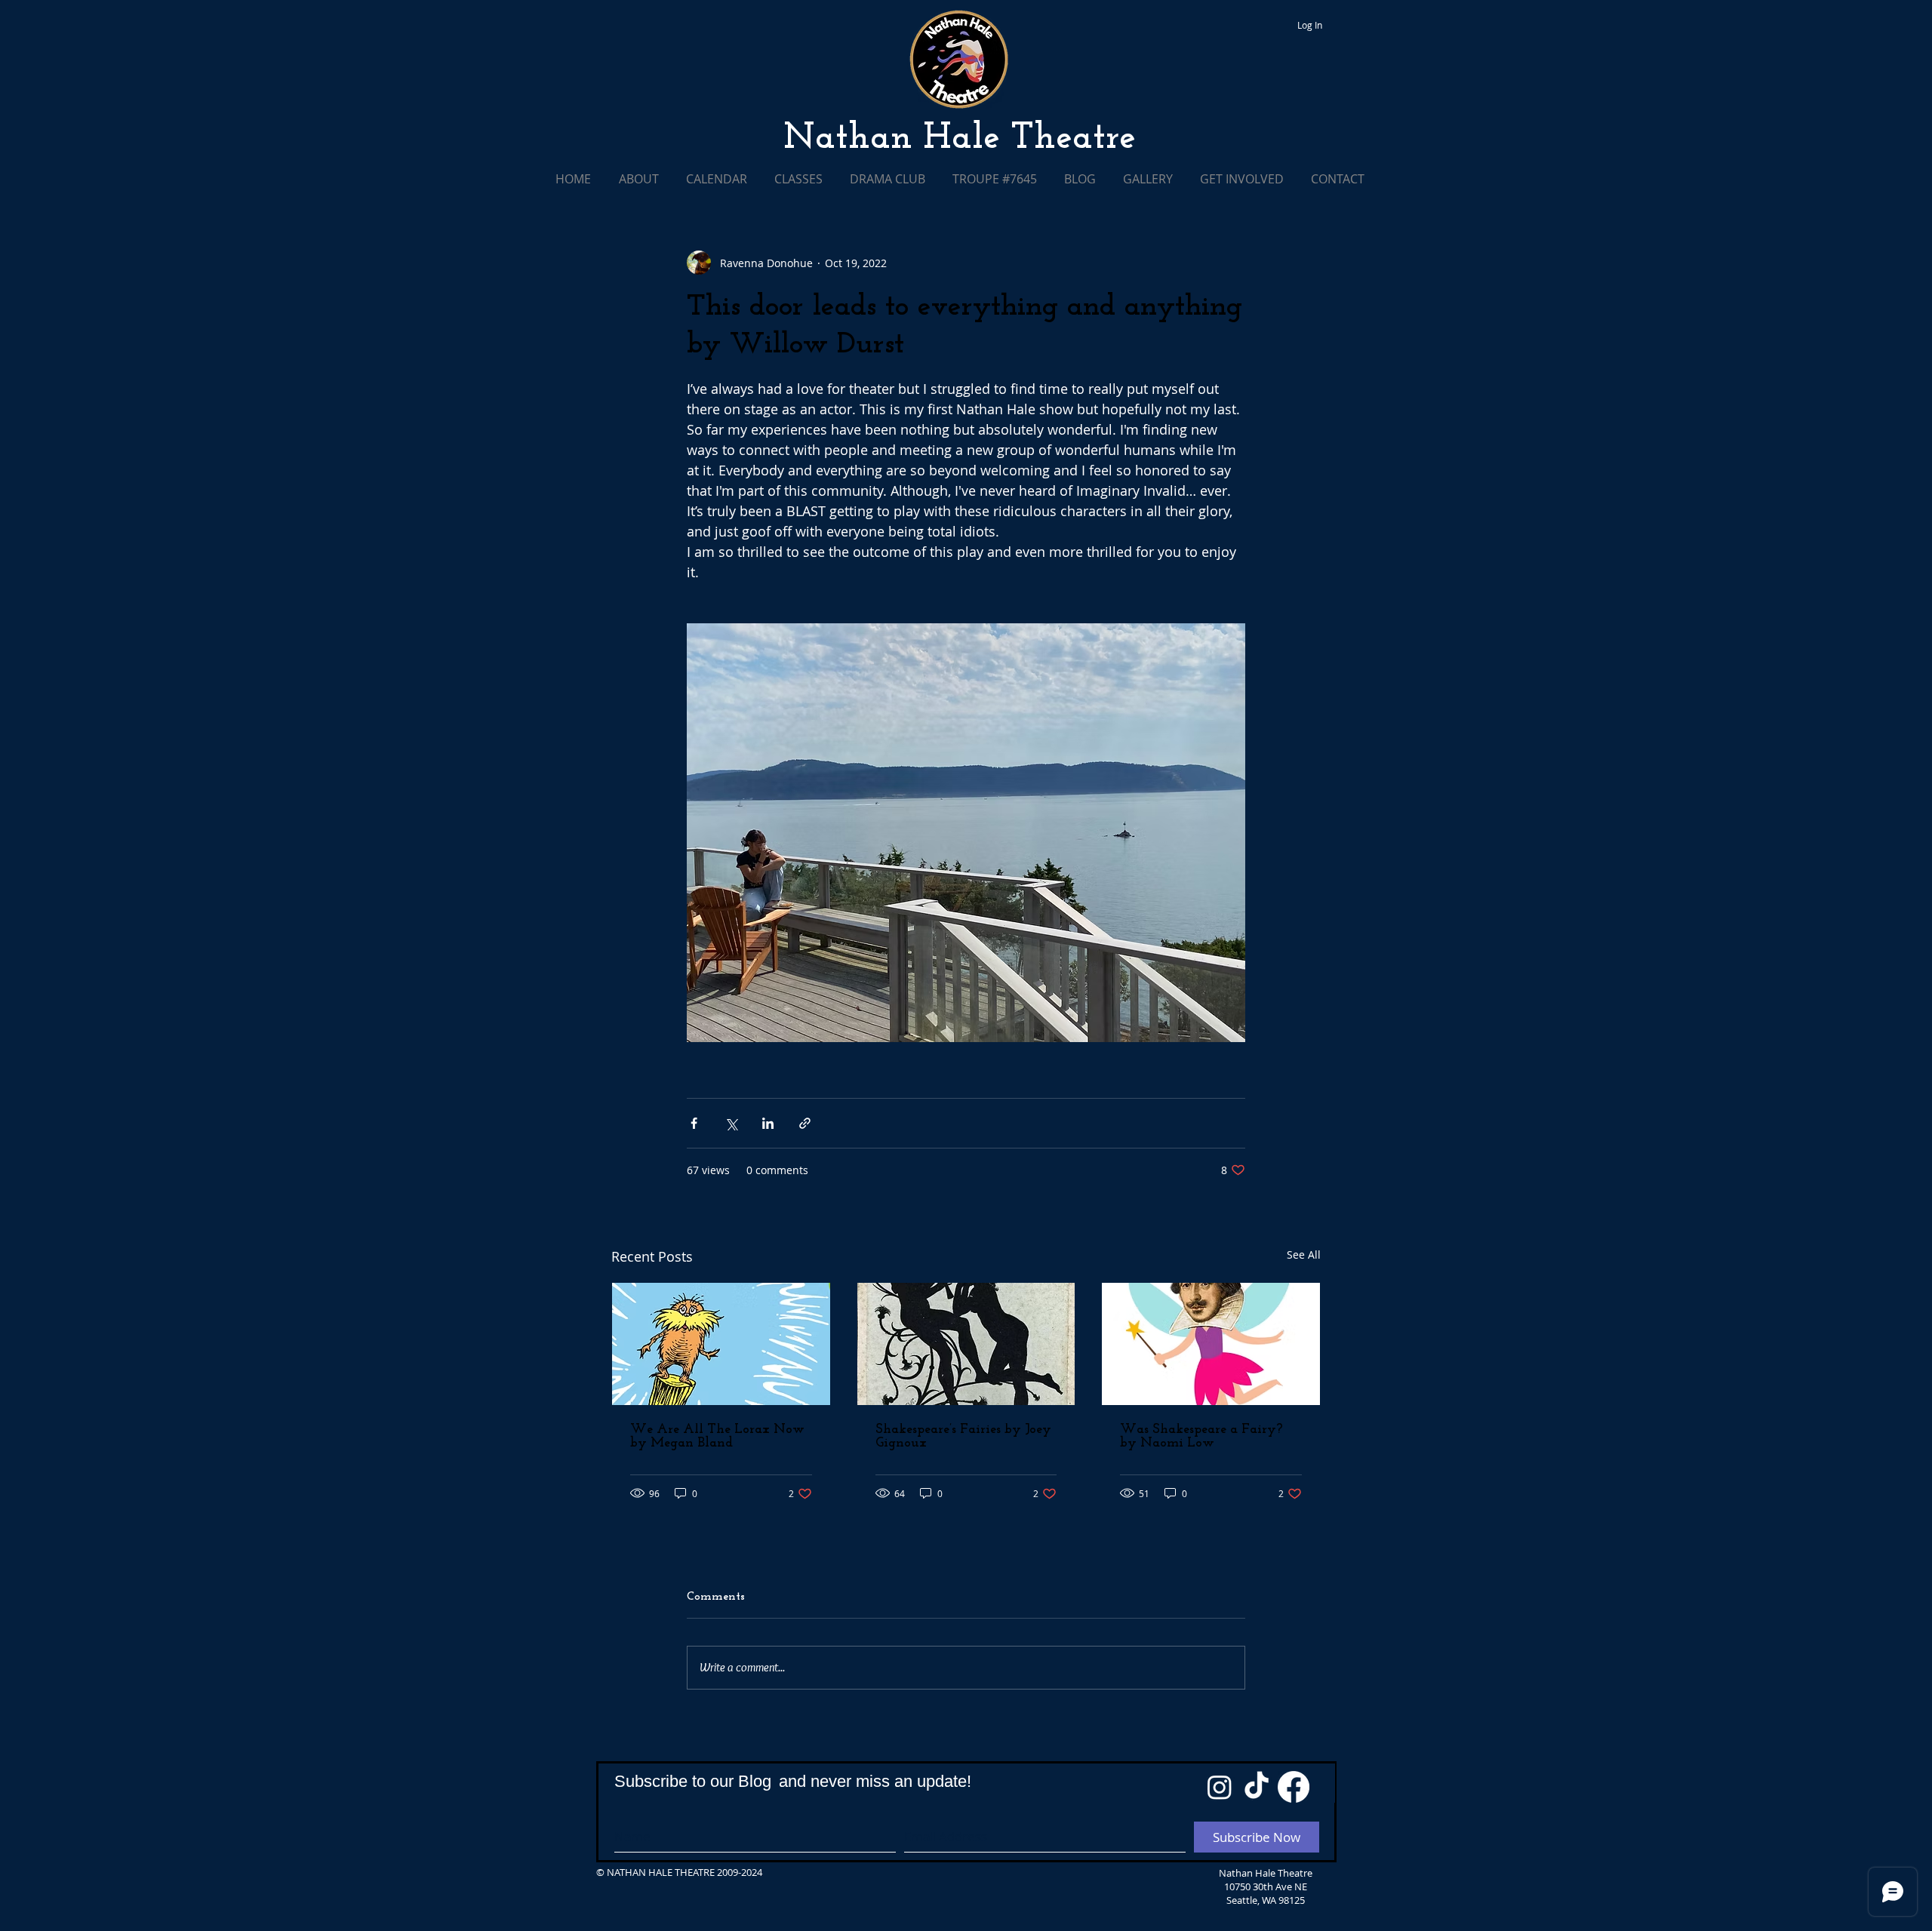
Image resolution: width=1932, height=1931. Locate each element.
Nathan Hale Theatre (960, 139)
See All (1304, 1255)
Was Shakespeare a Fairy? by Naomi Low (1201, 1437)
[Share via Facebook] (694, 1123)
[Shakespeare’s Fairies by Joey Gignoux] (966, 1344)
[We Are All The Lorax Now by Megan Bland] (721, 1344)
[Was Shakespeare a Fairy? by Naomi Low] (1211, 1344)
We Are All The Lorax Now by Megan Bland (717, 1437)
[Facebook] (1294, 1787)
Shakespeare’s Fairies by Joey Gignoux (963, 1437)
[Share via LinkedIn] (768, 1123)
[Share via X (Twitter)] (731, 1123)
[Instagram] (1220, 1787)
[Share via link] (805, 1123)
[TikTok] (1257, 1787)
